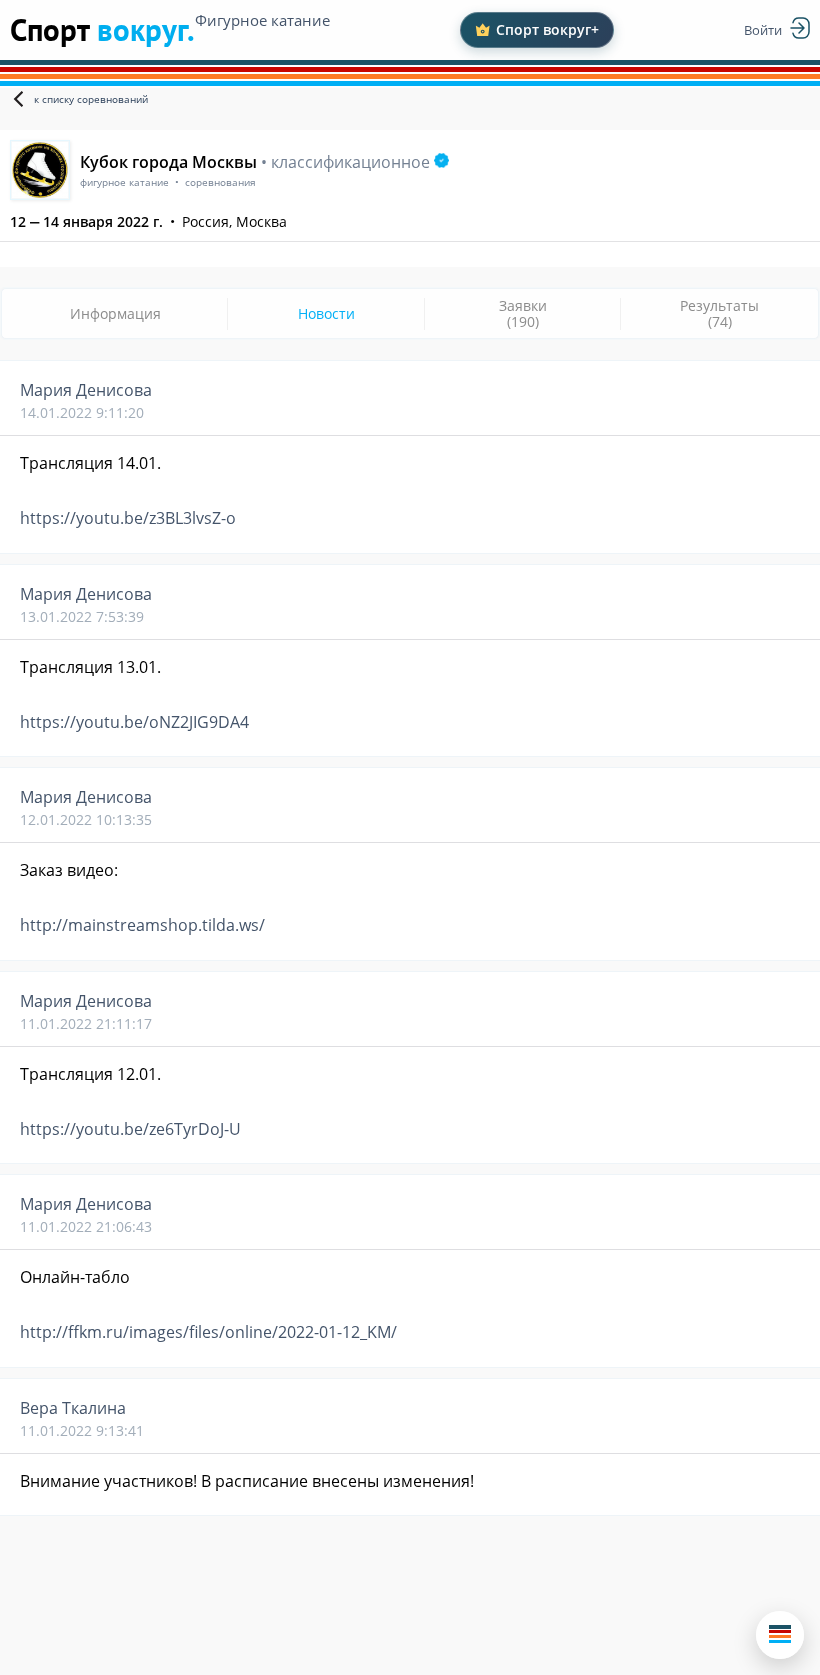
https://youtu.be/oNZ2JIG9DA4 (134, 722)
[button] (780, 1635)
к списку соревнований (91, 99)
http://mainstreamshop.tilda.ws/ (142, 925)
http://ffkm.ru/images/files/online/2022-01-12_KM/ (208, 1332)
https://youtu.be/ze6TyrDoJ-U (130, 1129)
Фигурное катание (262, 20)
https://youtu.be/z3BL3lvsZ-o (128, 518)
